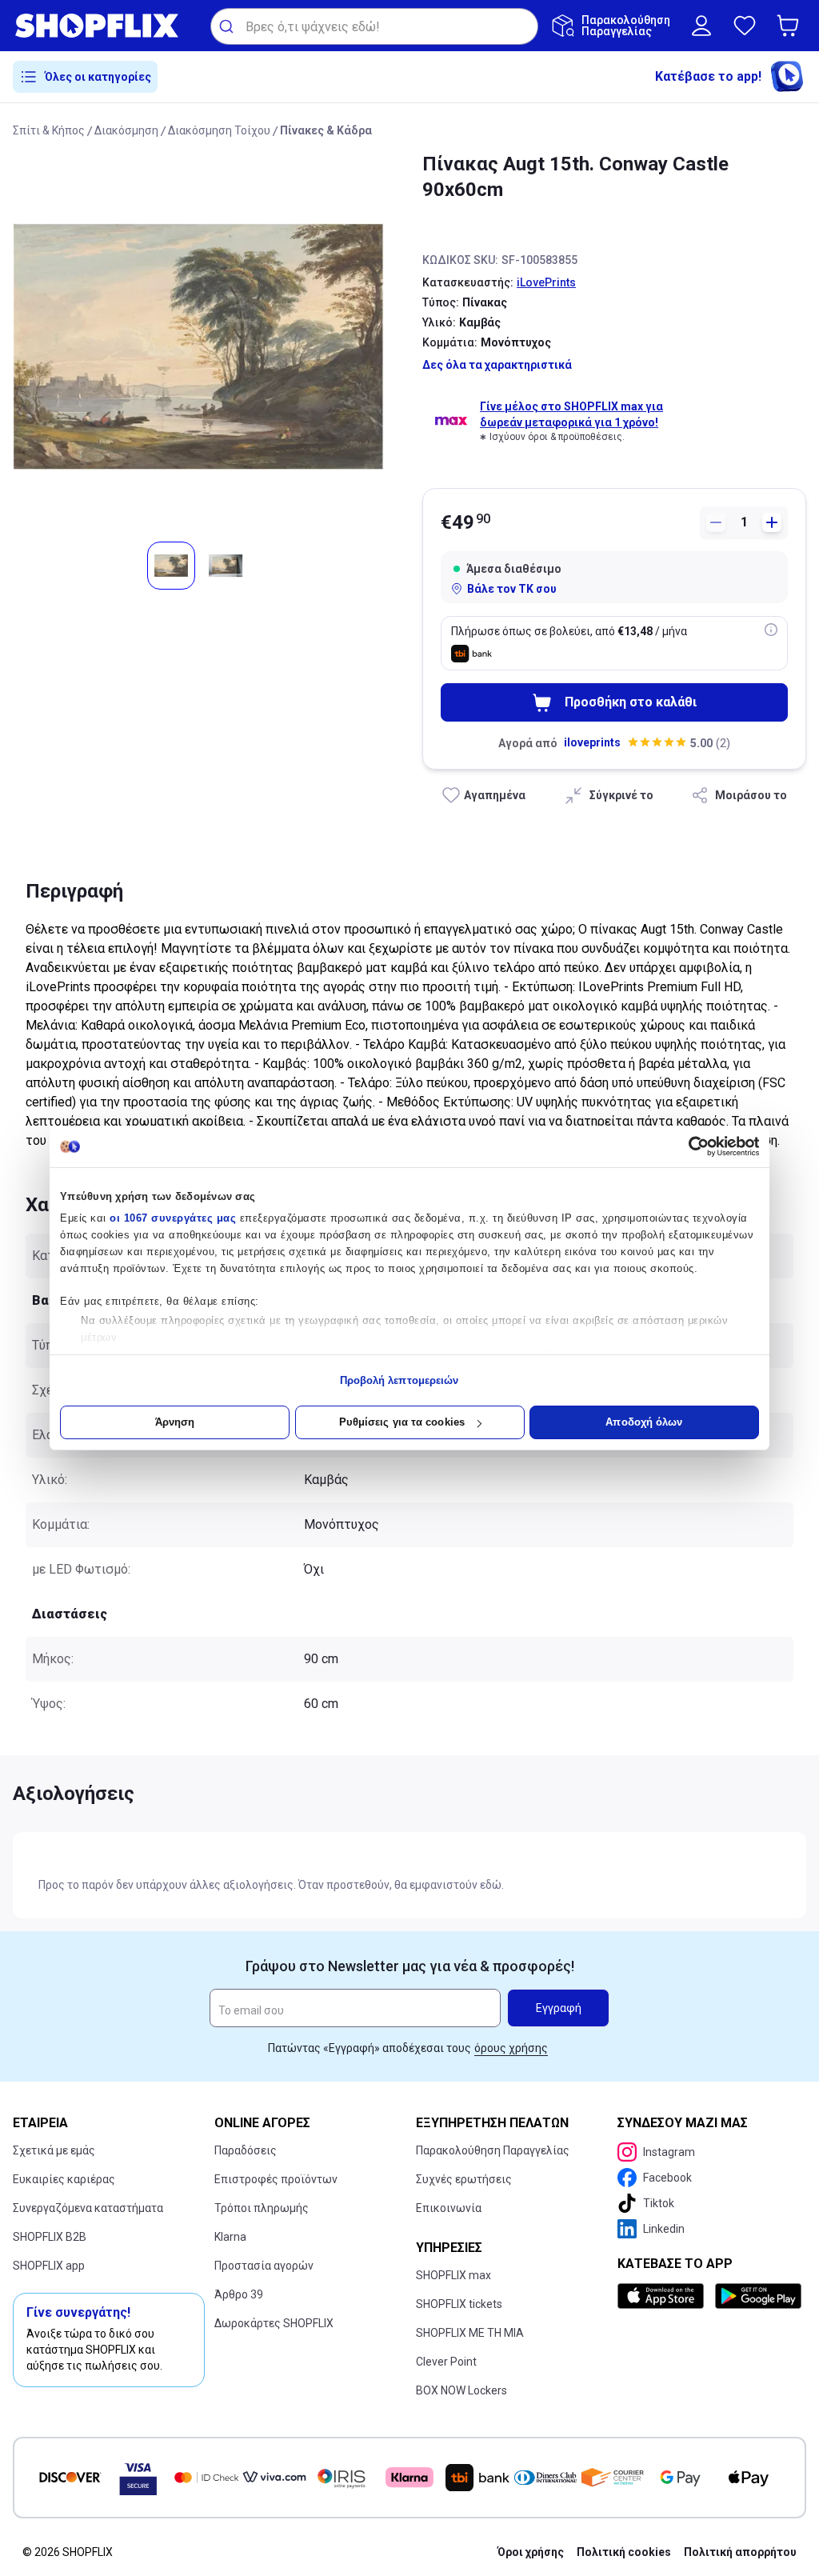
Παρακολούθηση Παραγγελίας (493, 2150)
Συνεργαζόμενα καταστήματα (88, 2208)
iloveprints (592, 742)
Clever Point (446, 2362)
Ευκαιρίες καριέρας (64, 2179)
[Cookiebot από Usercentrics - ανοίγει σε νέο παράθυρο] (689, 1146)
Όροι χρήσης (531, 2552)
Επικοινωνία (449, 2208)
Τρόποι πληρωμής (262, 2208)
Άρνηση (175, 1422)
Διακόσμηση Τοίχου (219, 130)
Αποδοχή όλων (644, 1422)
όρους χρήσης (511, 2048)
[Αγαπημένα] (745, 26)
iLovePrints (546, 282)
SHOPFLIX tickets (459, 2304)
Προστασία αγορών (264, 2266)
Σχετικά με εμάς (54, 2150)
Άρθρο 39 (239, 2294)
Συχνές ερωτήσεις (464, 2179)
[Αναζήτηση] (228, 26)
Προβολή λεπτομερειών (400, 1380)
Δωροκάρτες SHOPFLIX (274, 2323)
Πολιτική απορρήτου (740, 2552)
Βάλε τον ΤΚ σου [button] (512, 589)
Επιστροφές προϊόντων (276, 2179)
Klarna (230, 2237)
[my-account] (701, 26)
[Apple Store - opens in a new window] (663, 2296)
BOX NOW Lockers (461, 2390)
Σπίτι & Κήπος (49, 130)
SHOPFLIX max (453, 2275)
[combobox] (374, 26)
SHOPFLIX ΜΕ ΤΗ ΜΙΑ (470, 2333)
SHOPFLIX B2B (50, 2237)
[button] (791, 26)
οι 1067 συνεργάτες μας (173, 1218)
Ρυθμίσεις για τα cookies (402, 1422)
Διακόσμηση (126, 130)
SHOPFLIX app (49, 2266)
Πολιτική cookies (624, 2552)
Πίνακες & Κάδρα (326, 130)
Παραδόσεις (246, 2150)
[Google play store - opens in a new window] (757, 2296)
